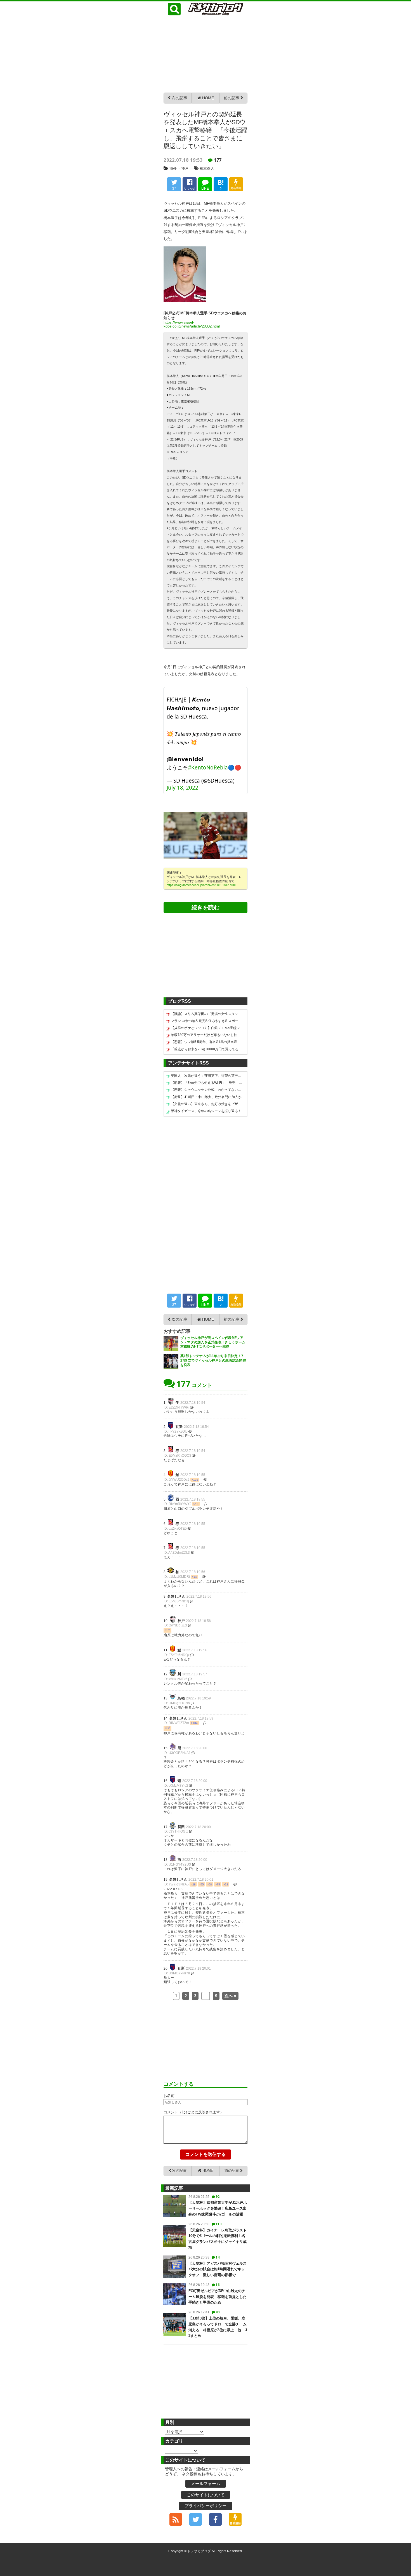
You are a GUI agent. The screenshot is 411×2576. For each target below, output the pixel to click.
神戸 (185, 169)
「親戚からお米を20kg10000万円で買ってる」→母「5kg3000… (207, 1049)
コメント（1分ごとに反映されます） (194, 2112)
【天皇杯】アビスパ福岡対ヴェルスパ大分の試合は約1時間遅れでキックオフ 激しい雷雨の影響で (218, 2269)
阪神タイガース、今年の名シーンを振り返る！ (206, 1111)
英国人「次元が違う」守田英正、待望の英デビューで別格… (207, 1076)
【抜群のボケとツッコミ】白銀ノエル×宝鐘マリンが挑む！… (207, 1028)
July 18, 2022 (182, 788)
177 (218, 160)
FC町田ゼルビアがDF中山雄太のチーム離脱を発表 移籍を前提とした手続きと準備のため (218, 2297)
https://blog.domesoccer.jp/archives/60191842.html (201, 885)
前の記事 (232, 98)
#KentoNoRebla (208, 767)
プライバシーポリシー (206, 2506)
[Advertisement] (206, 53)
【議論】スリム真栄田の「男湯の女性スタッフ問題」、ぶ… (207, 1014)
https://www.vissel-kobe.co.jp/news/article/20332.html (192, 324)
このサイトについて (206, 2495)
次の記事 (179, 98)
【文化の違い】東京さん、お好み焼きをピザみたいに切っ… (207, 1104)
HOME (207, 98)
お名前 (169, 2096)
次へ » (230, 1996)
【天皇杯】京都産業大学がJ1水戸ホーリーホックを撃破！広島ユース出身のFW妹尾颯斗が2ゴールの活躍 (218, 2208)
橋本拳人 (207, 169)
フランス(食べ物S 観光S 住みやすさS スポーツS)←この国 (207, 1021)
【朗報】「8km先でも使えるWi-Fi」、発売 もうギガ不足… (207, 1083)
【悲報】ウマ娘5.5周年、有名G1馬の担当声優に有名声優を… (207, 1042)
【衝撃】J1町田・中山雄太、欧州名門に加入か (206, 1097)
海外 (173, 169)
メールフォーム (206, 2484)
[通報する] (192, 1407)
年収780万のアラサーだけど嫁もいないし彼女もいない (207, 1035)
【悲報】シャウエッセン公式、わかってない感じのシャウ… (207, 1090)
